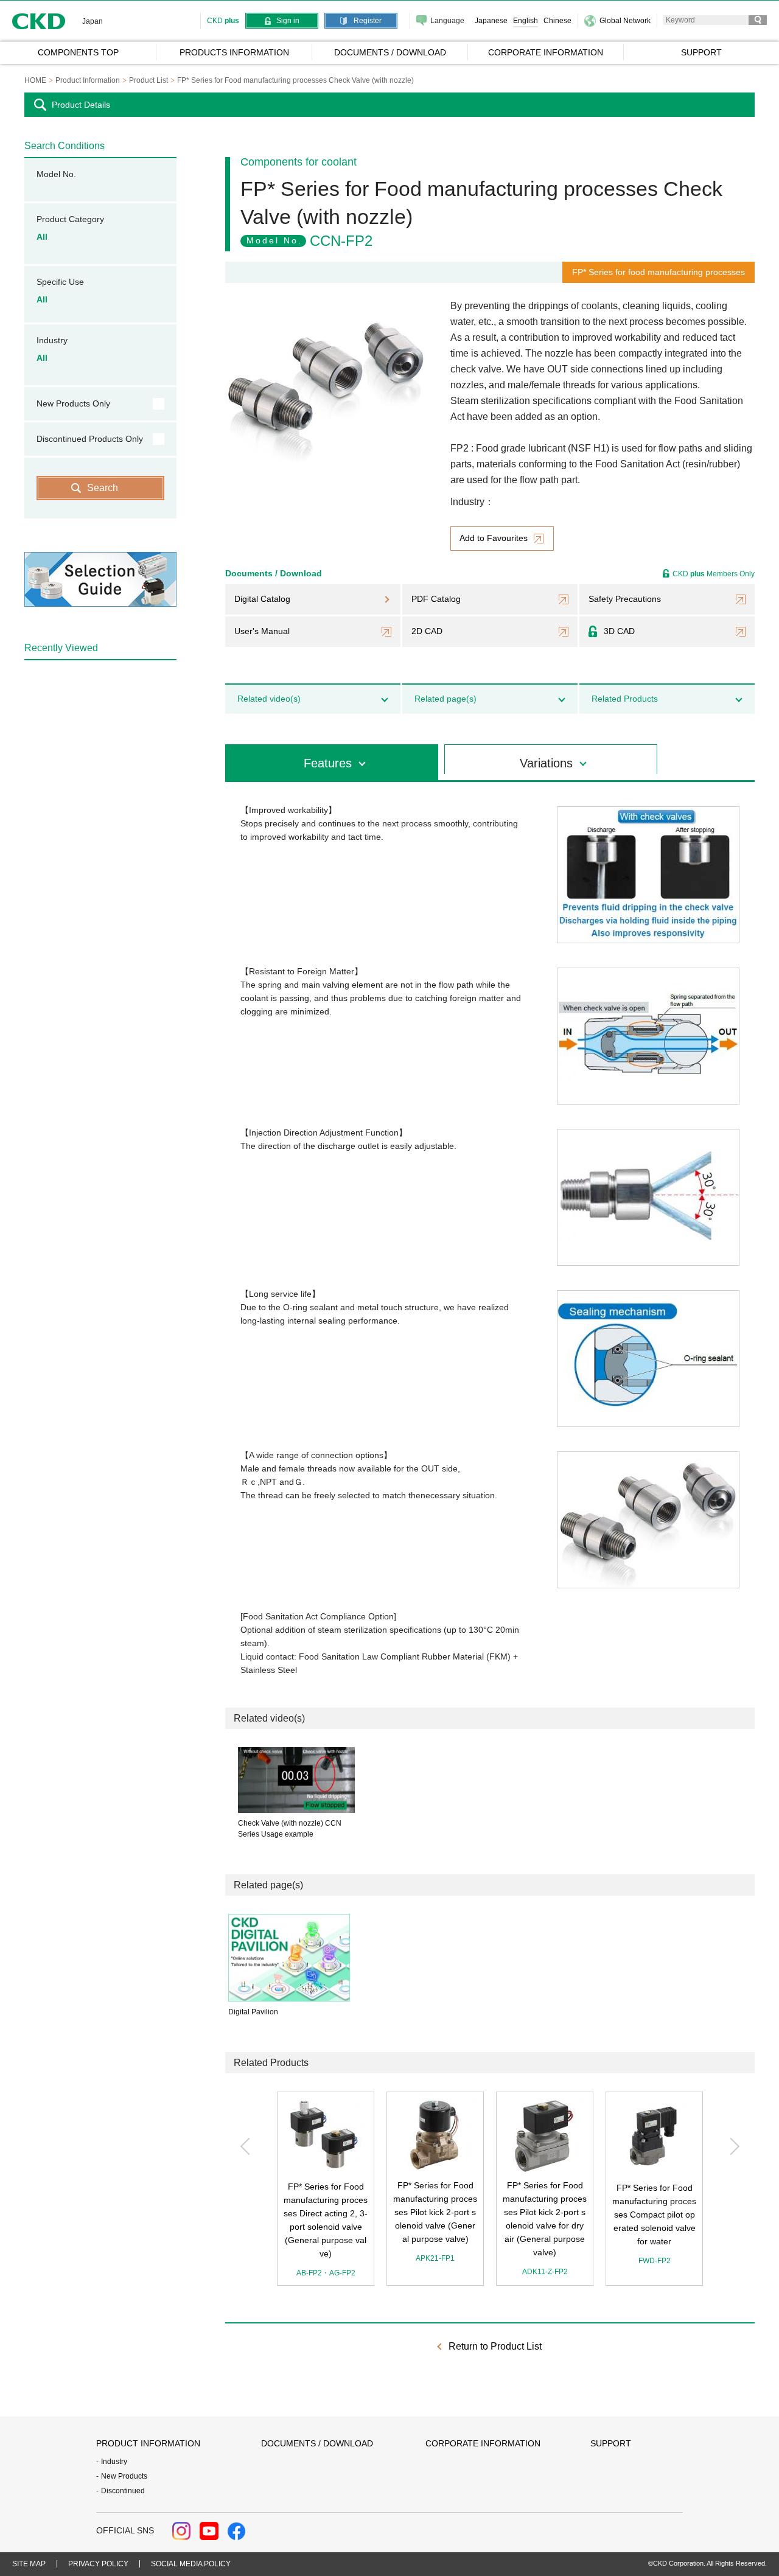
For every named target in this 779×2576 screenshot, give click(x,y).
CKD (39, 21)
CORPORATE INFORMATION (483, 2443)
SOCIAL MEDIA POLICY (191, 2564)
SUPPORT (611, 2443)
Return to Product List (495, 2346)
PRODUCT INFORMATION (148, 2443)
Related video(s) (269, 699)
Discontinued (123, 2491)
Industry (114, 2462)
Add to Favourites (494, 538)
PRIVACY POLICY (98, 2564)
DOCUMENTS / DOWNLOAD (317, 2443)
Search (103, 488)
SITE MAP (29, 2564)
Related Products (625, 699)
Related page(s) (445, 699)
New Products (124, 2476)
